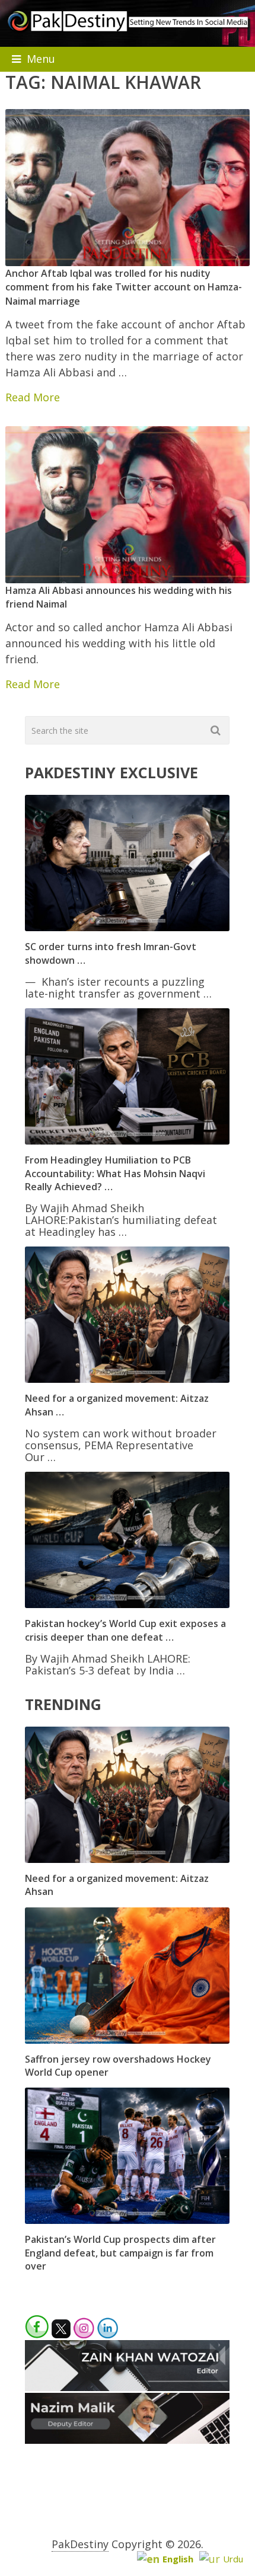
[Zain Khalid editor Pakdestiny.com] (127, 2387)
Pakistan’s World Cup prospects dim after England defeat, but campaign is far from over (120, 2253)
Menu (41, 59)
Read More (33, 397)
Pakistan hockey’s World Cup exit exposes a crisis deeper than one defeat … (125, 1630)
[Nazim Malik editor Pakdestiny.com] (127, 2440)
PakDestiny (80, 2544)
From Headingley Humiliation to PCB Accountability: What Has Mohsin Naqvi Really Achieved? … (115, 1173)
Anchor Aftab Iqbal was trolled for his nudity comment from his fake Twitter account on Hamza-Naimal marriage (124, 287)
